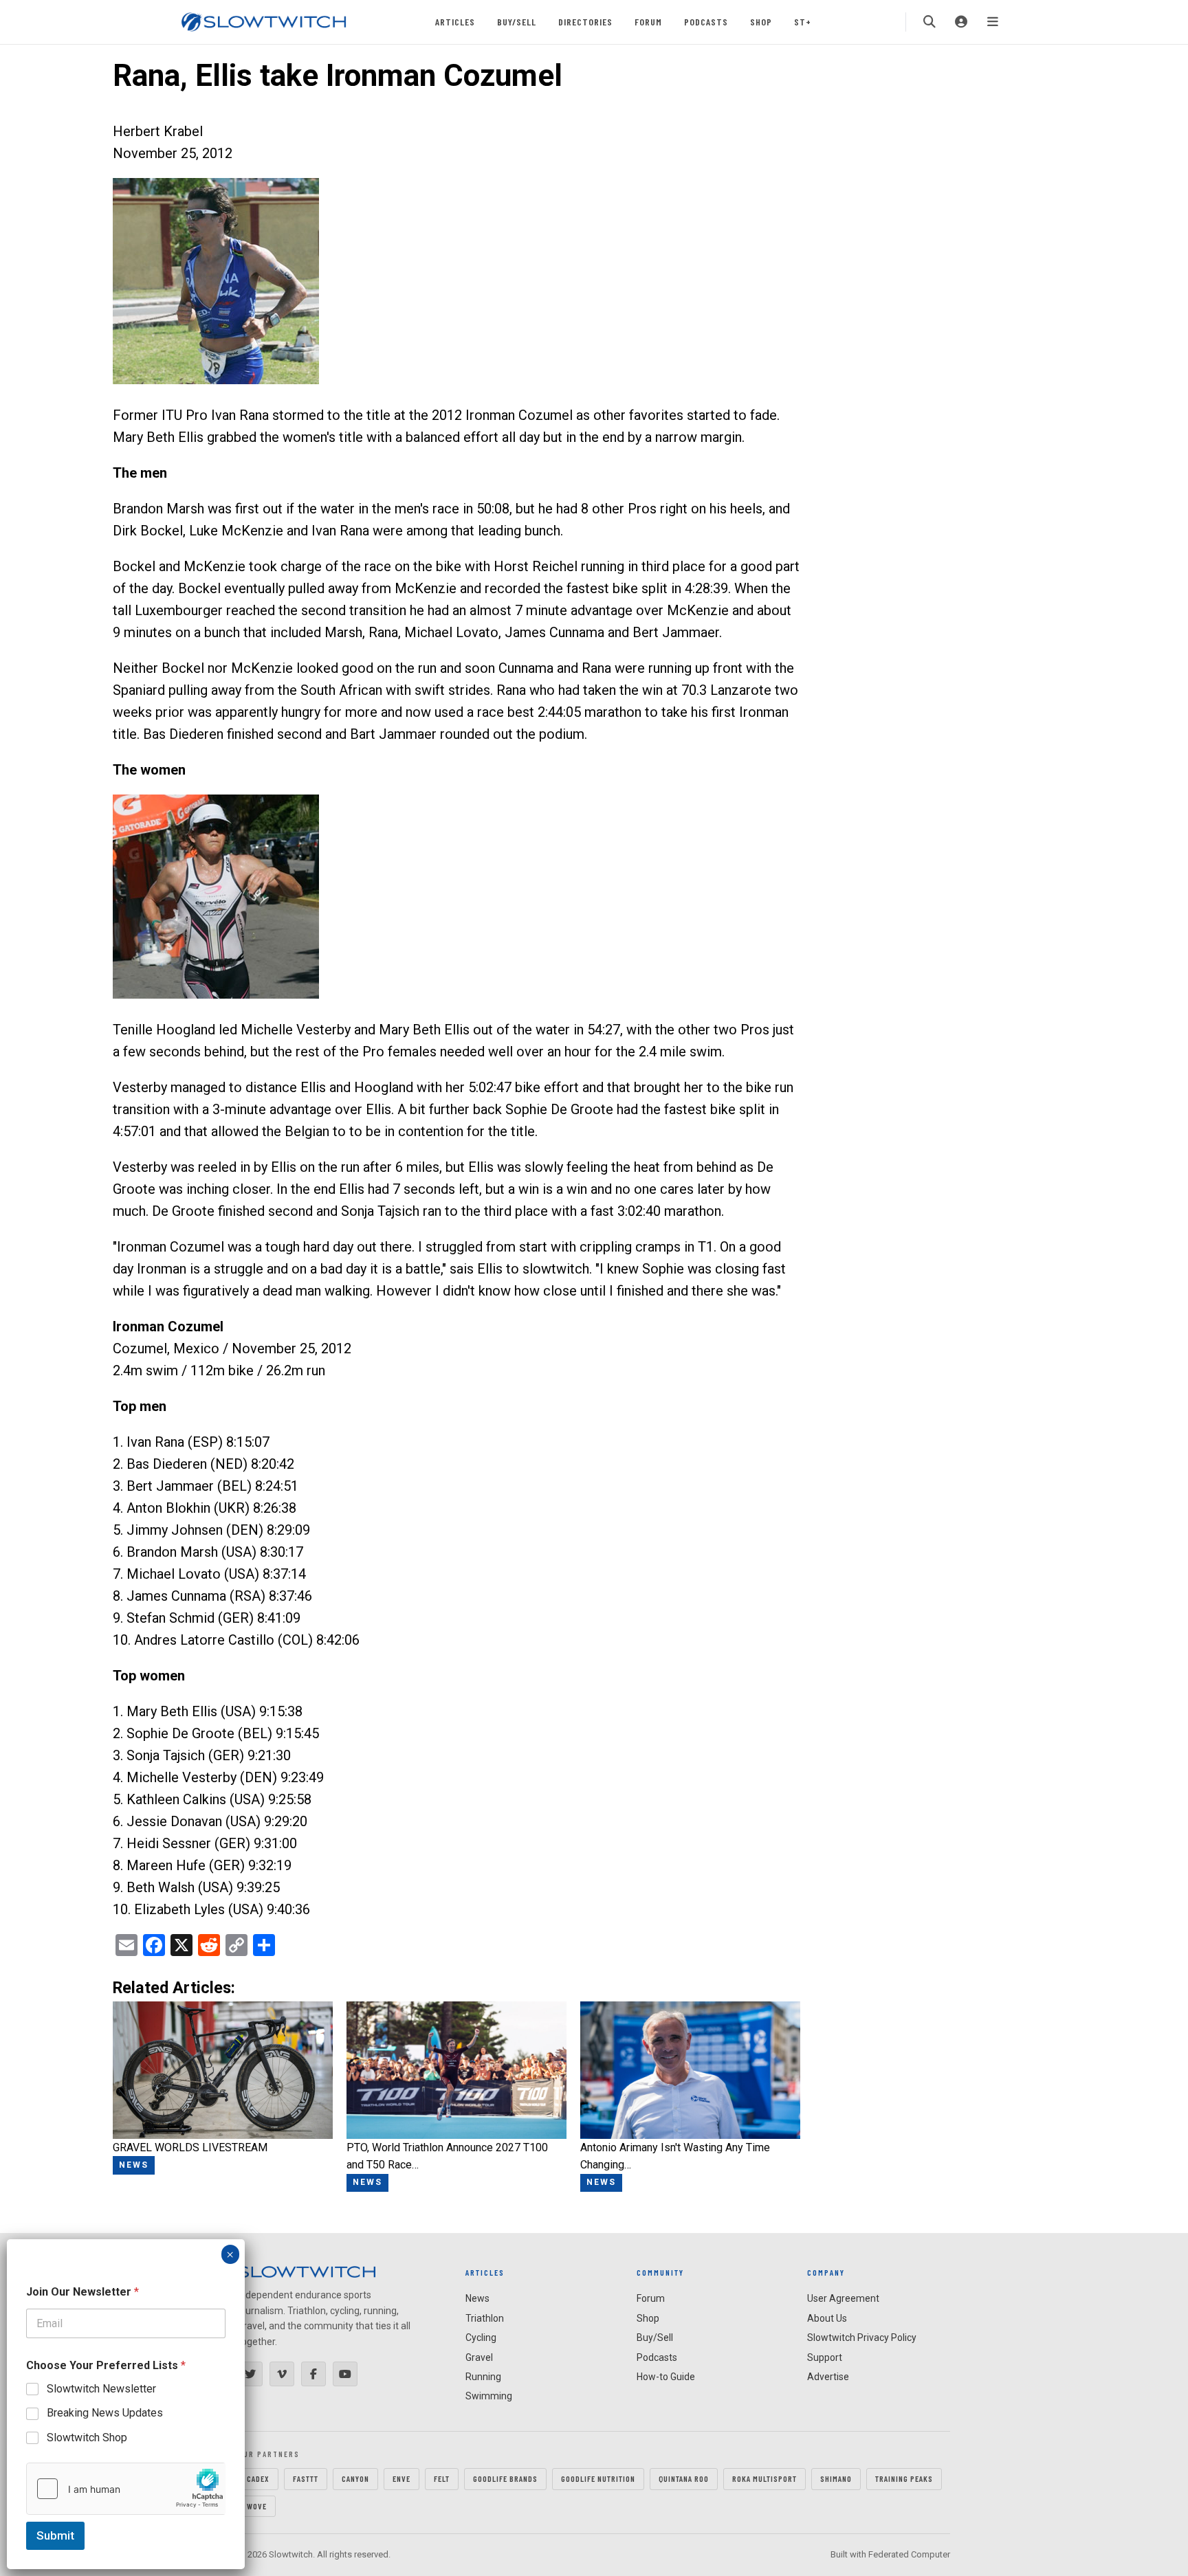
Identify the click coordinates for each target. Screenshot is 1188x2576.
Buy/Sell (517, 22)
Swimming (489, 2396)
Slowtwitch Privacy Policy (862, 2338)
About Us (827, 2318)
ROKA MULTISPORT (764, 2478)
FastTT (306, 2478)
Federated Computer (909, 2554)
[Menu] (993, 22)
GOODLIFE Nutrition (598, 2478)
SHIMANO (836, 2478)
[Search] (929, 22)
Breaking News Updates (105, 2413)
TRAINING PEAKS (904, 2478)
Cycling (481, 2338)
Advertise (828, 2377)
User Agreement (843, 2298)
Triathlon (485, 2318)
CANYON (355, 2478)
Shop (761, 22)
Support (825, 2357)
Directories (585, 22)
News (477, 2298)
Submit (55, 2535)
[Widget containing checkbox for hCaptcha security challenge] (126, 2489)
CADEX (258, 2478)
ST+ (803, 22)
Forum (648, 22)
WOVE (257, 2506)
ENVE (401, 2478)
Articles (455, 22)
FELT (442, 2478)
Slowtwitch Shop (87, 2438)
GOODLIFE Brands (505, 2478)
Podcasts (706, 22)
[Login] (961, 22)
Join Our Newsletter (82, 2292)
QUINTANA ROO (684, 2478)
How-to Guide (666, 2377)
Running (483, 2377)
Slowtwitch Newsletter (101, 2389)
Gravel (479, 2357)
